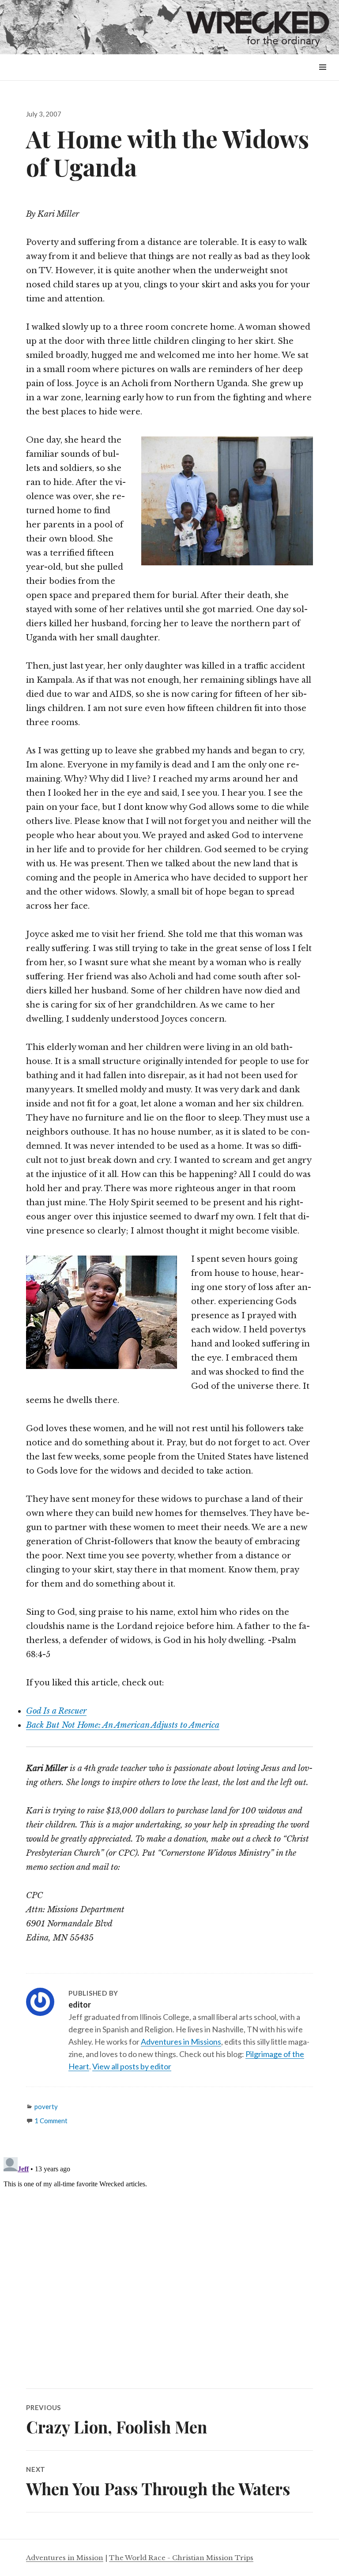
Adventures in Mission (65, 2558)
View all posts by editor (132, 2066)
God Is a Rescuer (56, 1711)
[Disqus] (169, 2264)
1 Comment (51, 2121)
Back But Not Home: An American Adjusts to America (123, 1725)
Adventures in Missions (181, 2042)
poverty (46, 2106)
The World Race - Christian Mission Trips (181, 2558)
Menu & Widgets (322, 77)
